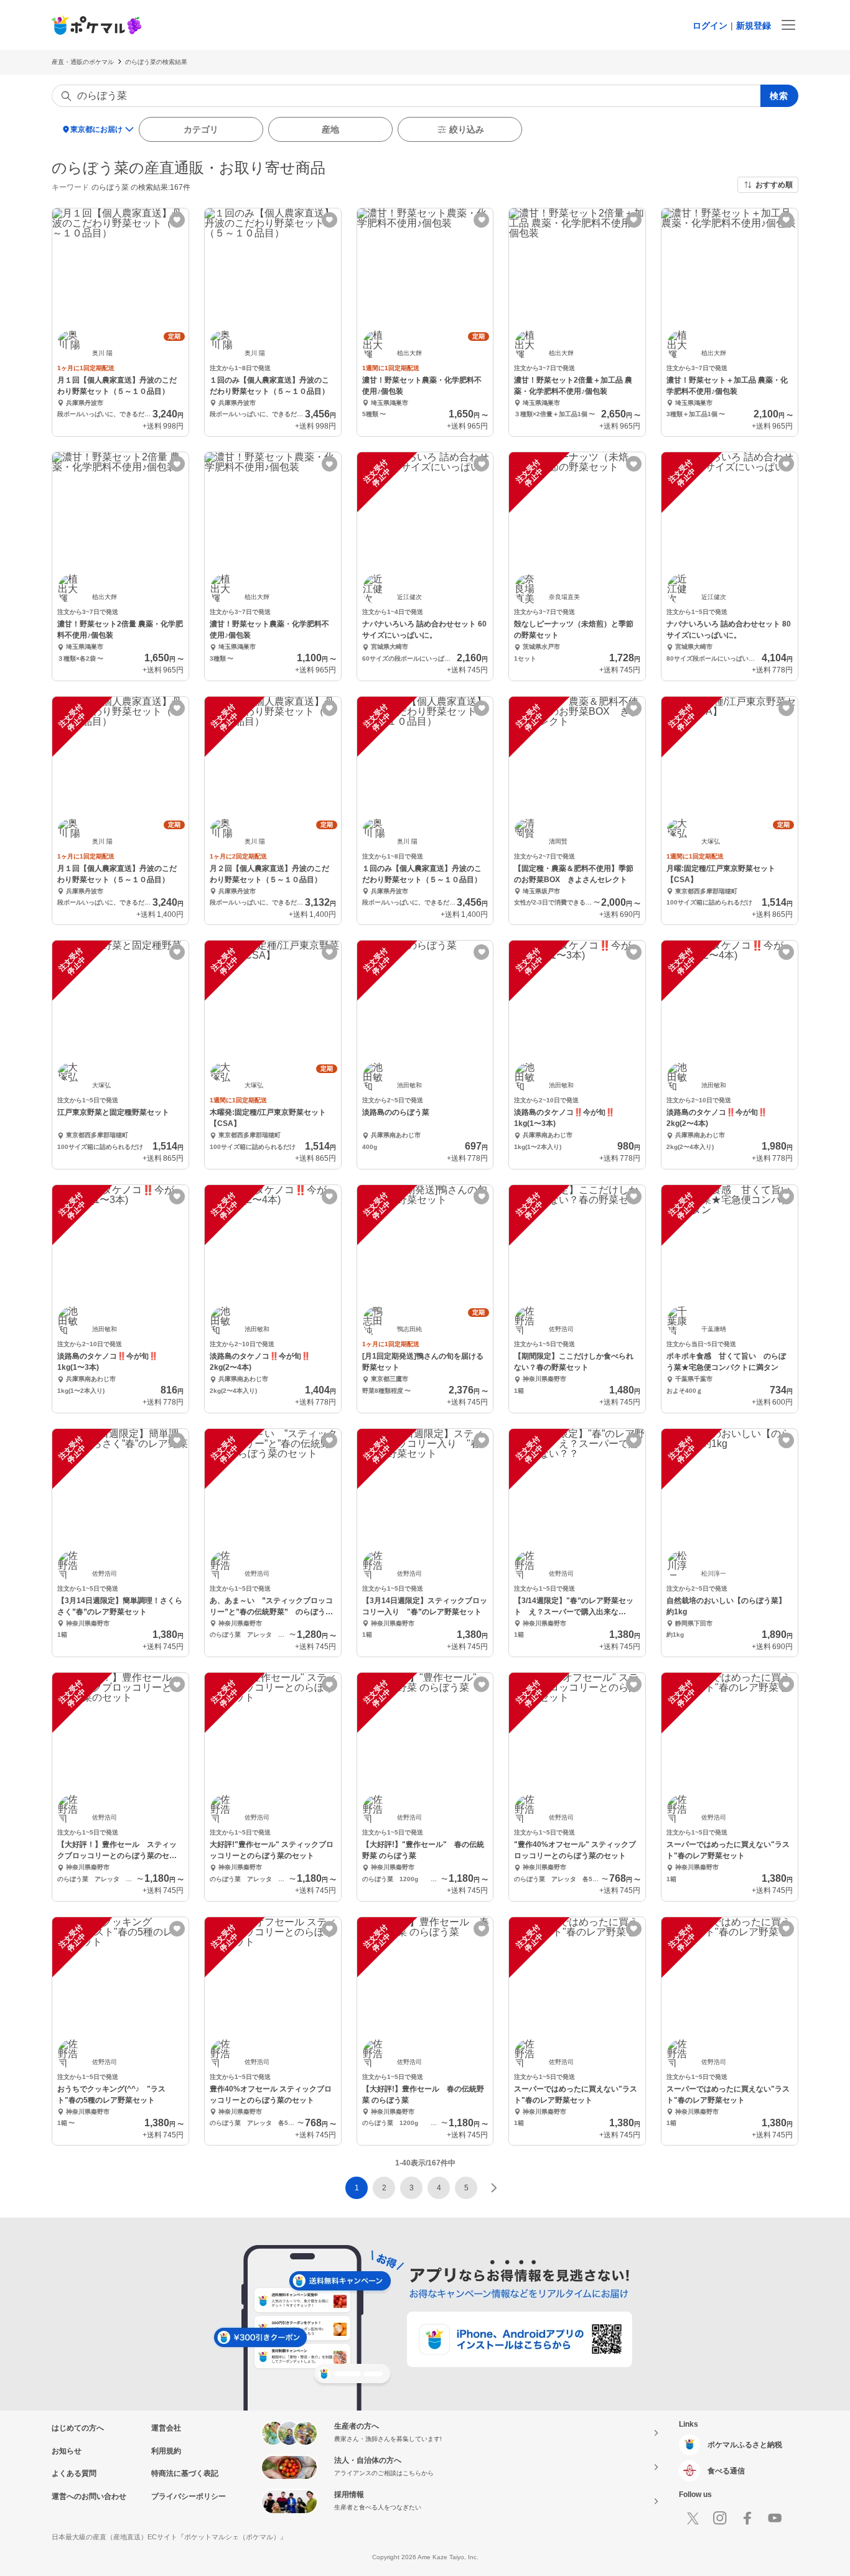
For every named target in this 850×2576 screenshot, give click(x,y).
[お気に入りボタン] (177, 220)
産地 (330, 129)
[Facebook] (747, 2518)
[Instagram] (720, 2518)
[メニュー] (788, 25)
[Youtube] (775, 2518)
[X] (693, 2518)
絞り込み (467, 129)
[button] (384, 2188)
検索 (779, 96)
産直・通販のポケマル (83, 62)
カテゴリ (201, 129)
